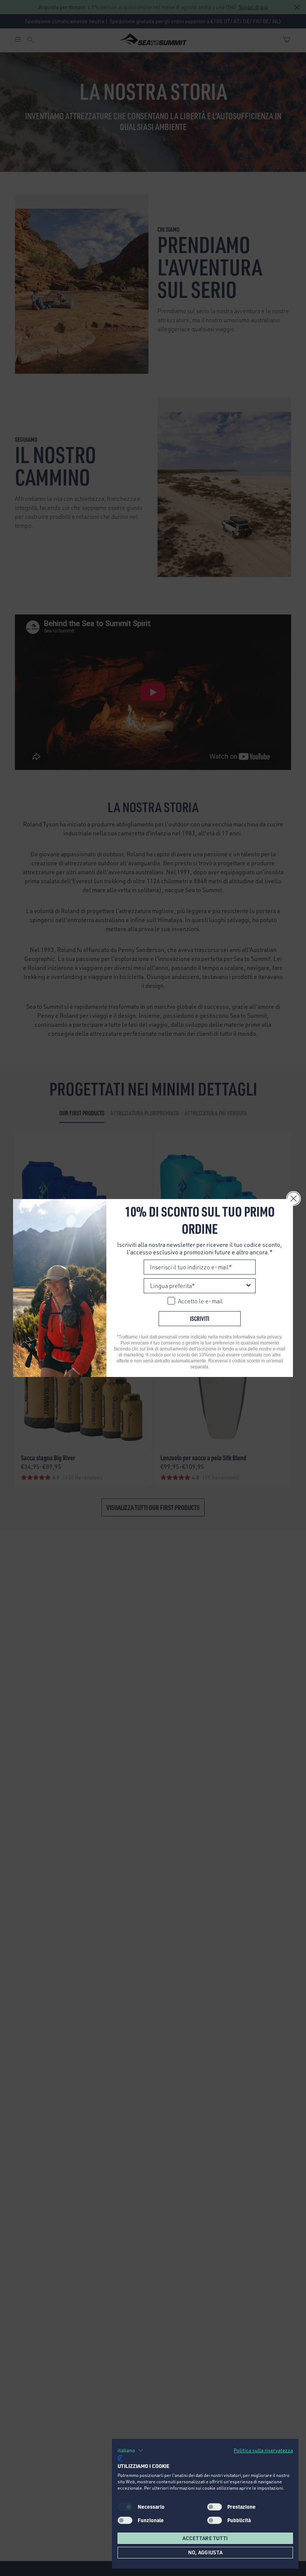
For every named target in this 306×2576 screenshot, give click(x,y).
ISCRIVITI (200, 1318)
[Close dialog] (293, 1198)
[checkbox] (215, 2507)
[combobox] (197, 1286)
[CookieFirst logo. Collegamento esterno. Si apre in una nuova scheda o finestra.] (120, 2458)
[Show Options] (249, 1286)
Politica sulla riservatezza (263, 2450)
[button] (130, 2450)
